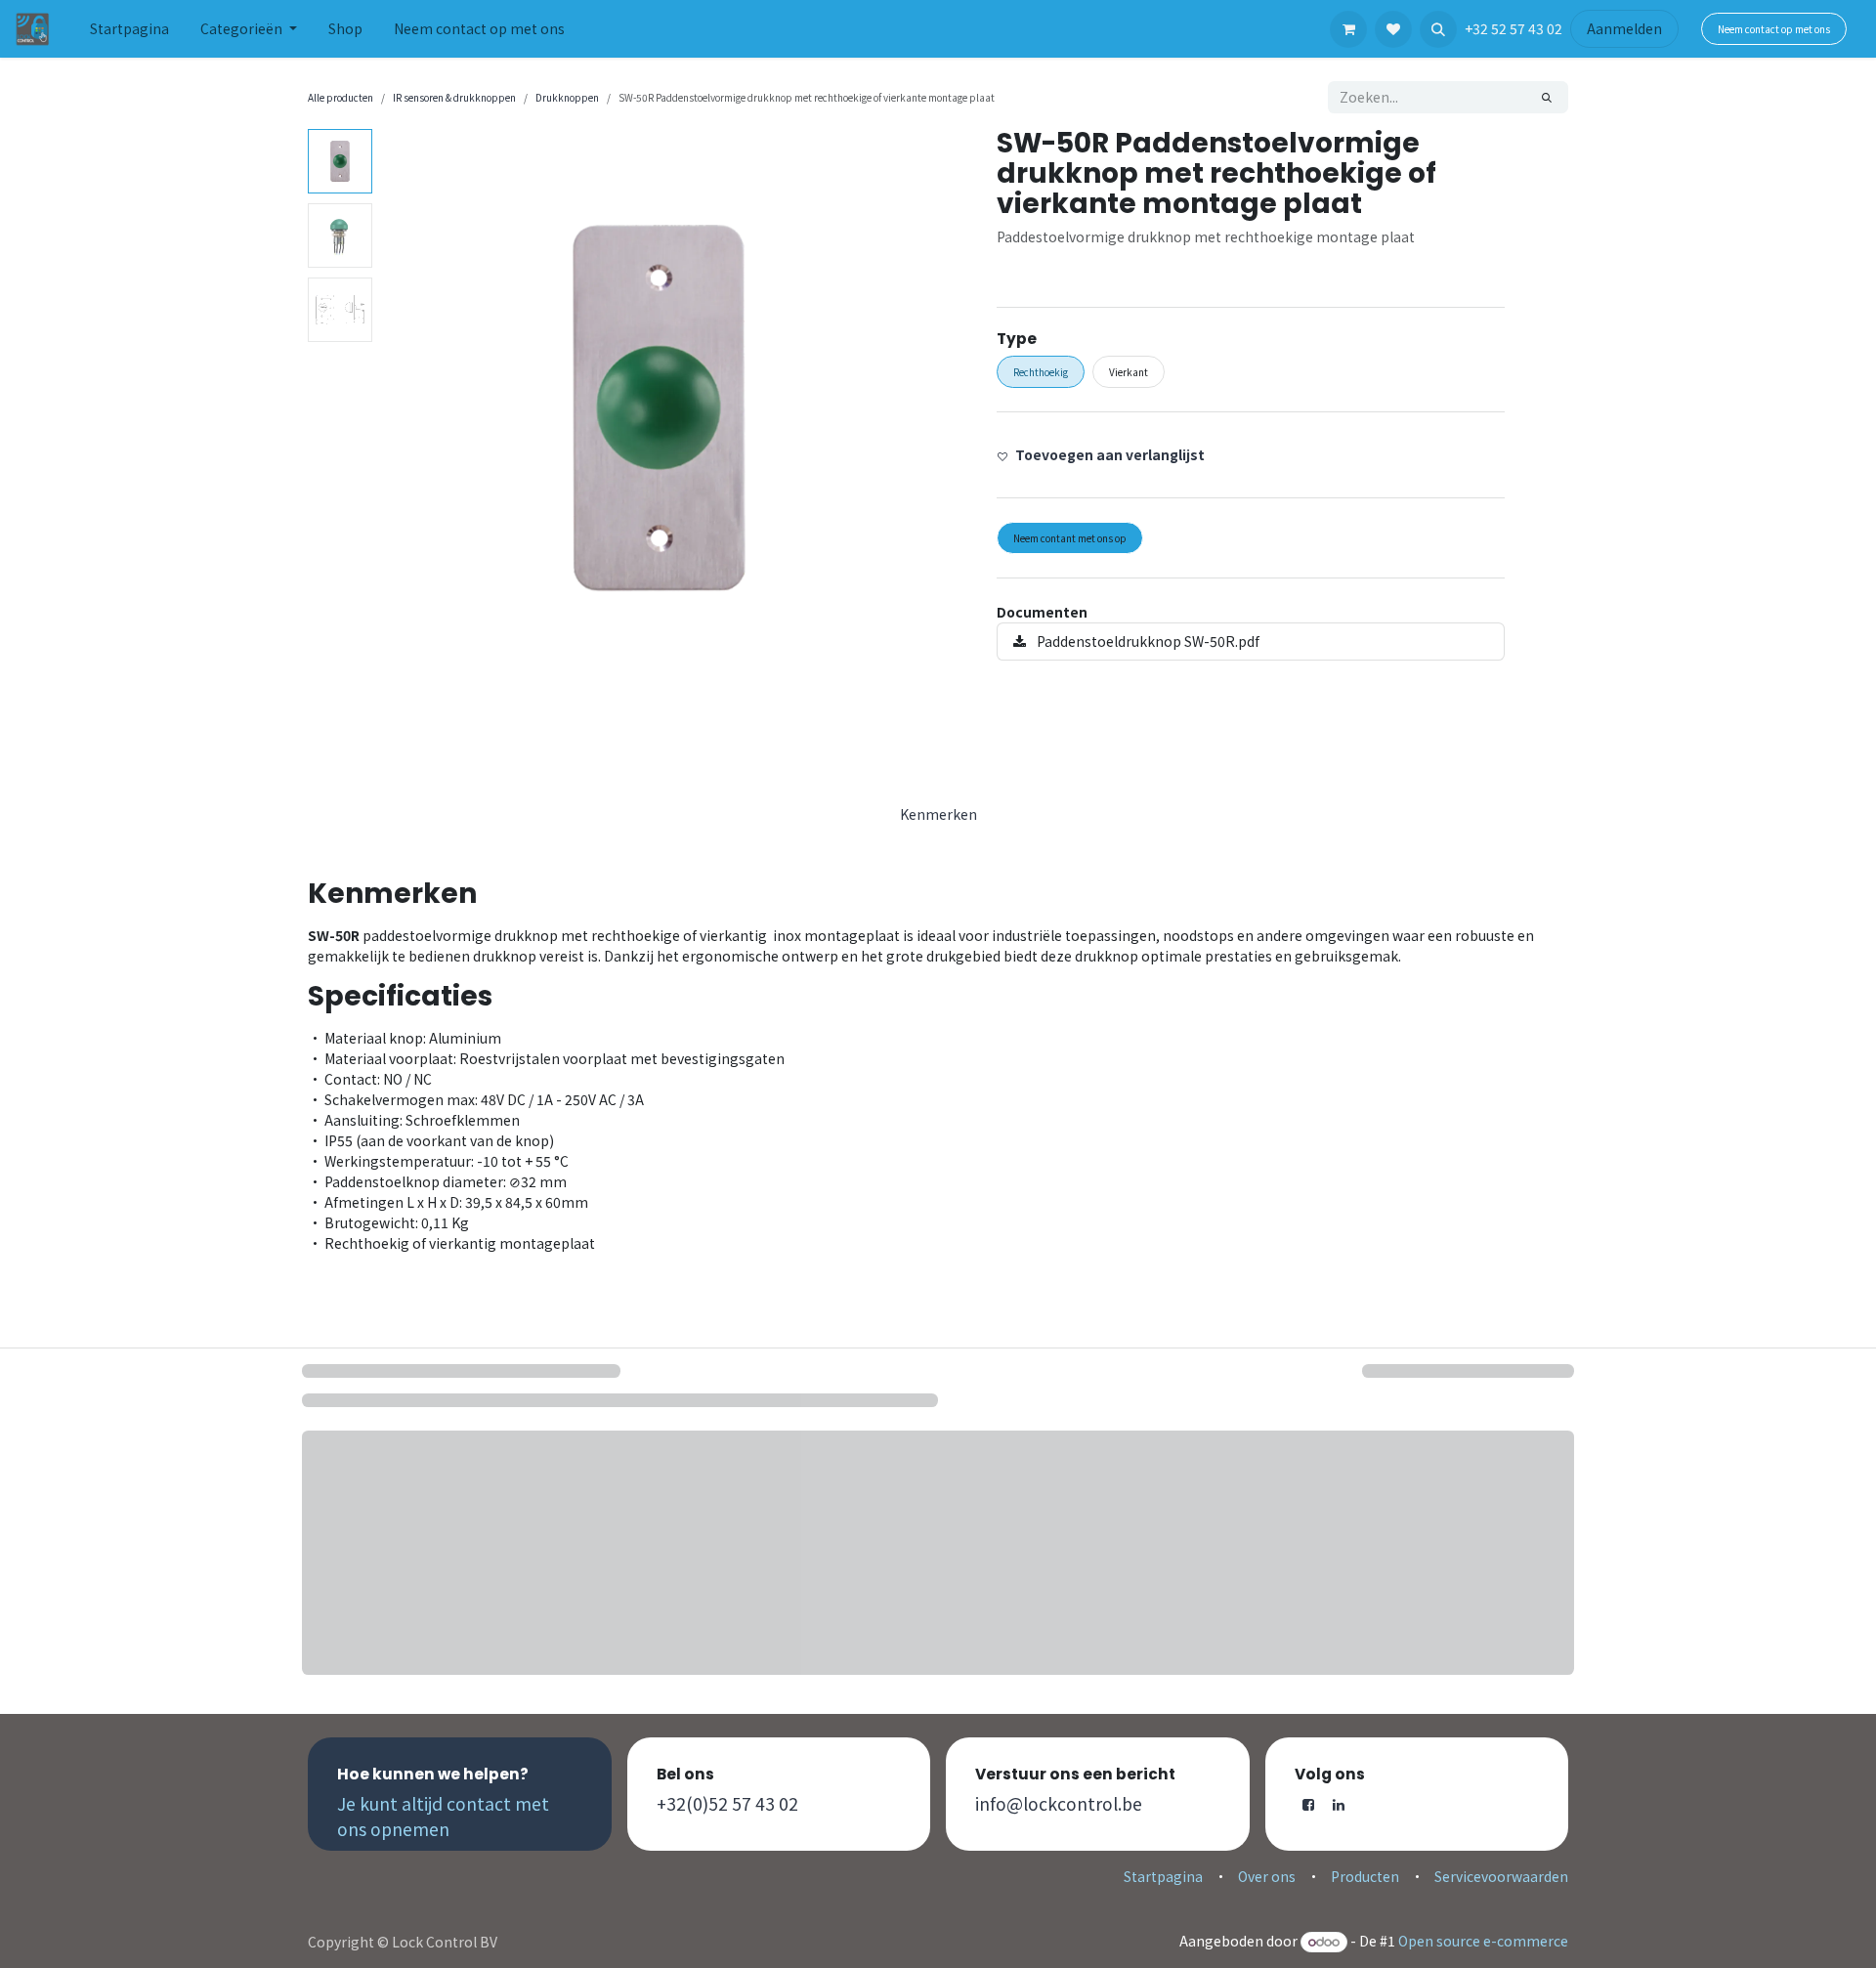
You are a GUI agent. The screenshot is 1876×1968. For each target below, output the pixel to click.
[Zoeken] (1547, 97)
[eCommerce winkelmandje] (1348, 29)
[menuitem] (129, 29)
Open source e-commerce (1483, 1941)
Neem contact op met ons (1774, 29)
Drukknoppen (567, 97)
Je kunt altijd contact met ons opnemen (443, 1816)
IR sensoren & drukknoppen (454, 97)
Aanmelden (1624, 28)
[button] (1438, 29)
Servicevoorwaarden (1501, 1876)
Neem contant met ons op (1070, 538)
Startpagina (1163, 1876)
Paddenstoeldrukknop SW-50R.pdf (1147, 641)
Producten (1365, 1876)
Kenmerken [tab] (938, 814)
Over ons (1267, 1876)
